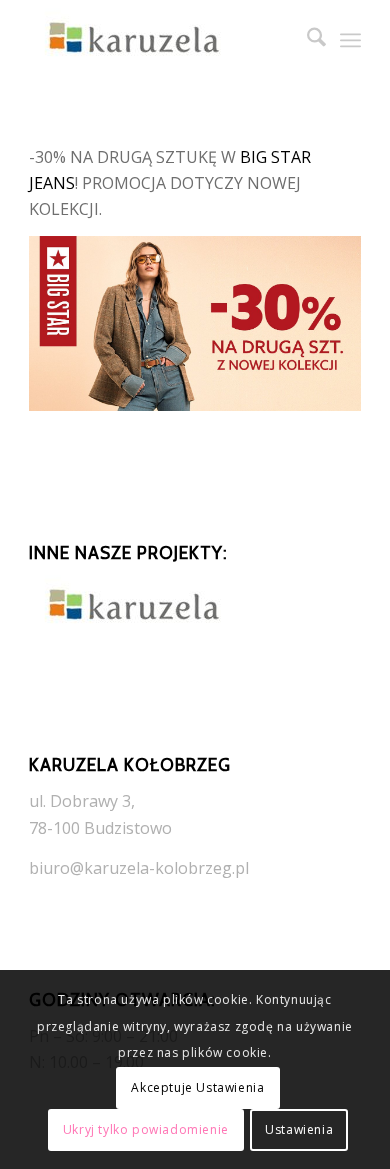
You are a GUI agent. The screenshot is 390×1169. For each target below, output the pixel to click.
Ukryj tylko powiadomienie (146, 1129)
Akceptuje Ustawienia (197, 1087)
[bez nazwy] (161, 40)
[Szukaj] (306, 40)
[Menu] (350, 40)
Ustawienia (299, 1129)
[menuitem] (306, 40)
